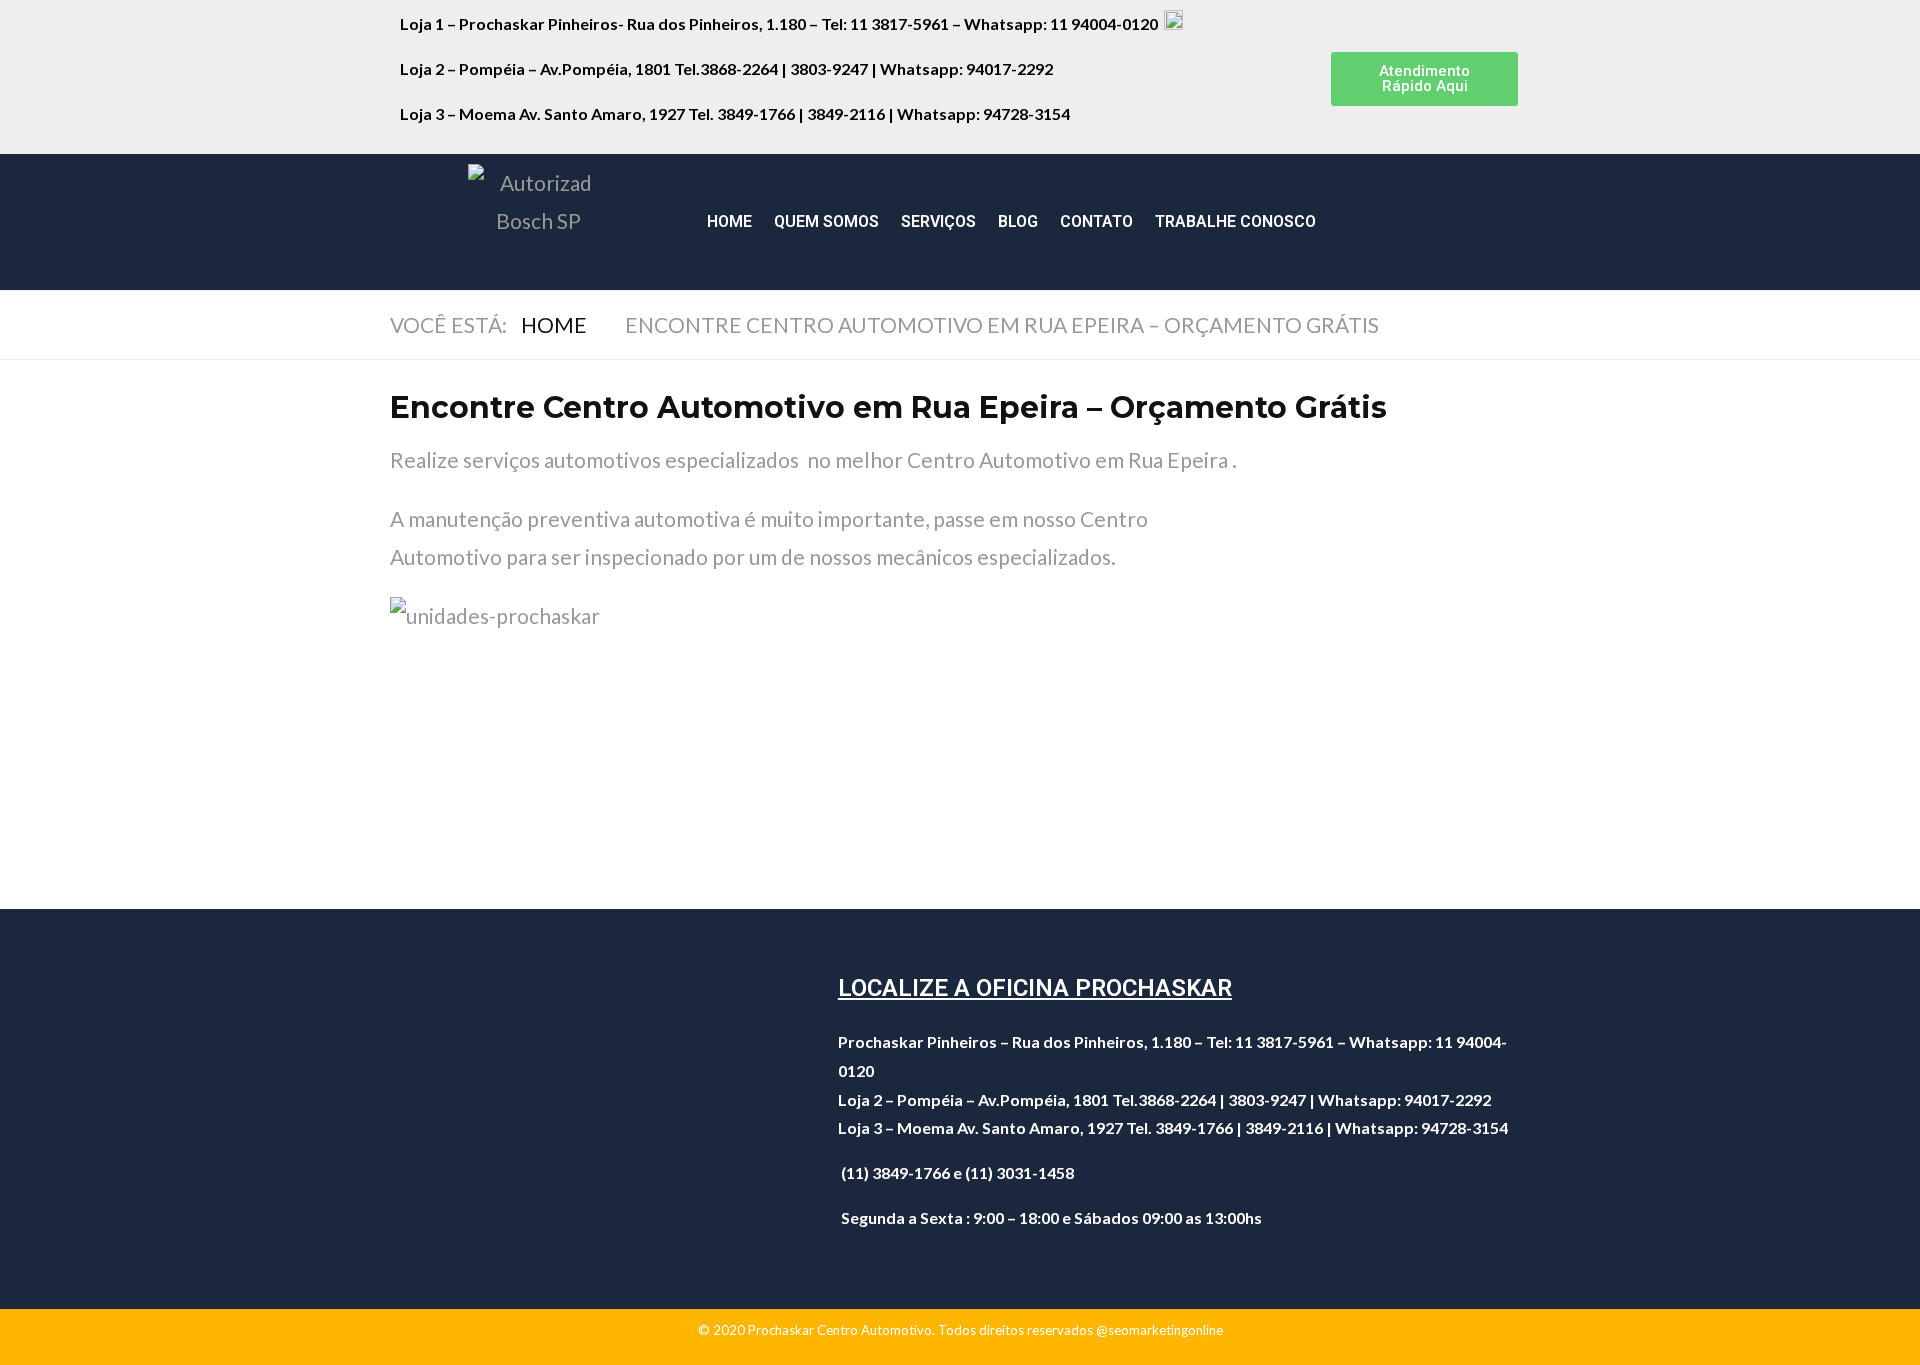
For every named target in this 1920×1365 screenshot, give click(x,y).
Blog (1018, 221)
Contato (1096, 221)
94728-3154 (1028, 113)
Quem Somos (826, 221)
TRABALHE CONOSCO (1235, 221)
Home (729, 221)
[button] (1424, 79)
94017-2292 (1009, 68)
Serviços (938, 221)
